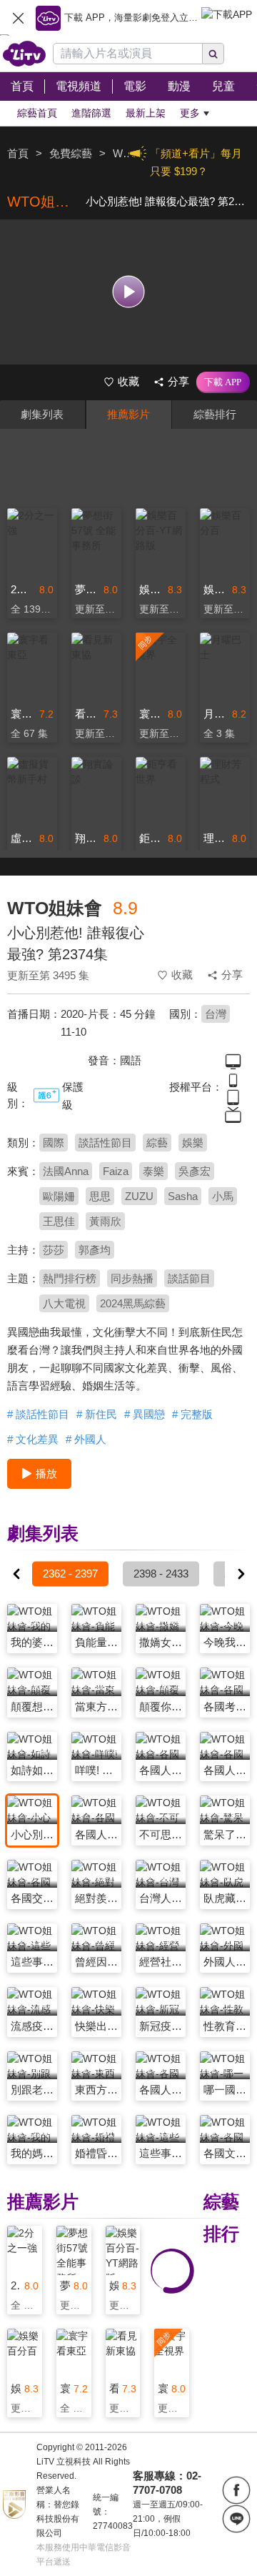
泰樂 (153, 1171)
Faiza (116, 1171)
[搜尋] (213, 54)
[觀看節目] (129, 292)
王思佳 (59, 1221)
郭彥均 (95, 1250)
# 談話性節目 (38, 1414)
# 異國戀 (145, 1414)
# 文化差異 (33, 1439)
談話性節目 (105, 1143)
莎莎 (54, 1250)
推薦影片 (128, 414)
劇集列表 (42, 414)
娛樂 (193, 1143)
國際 (54, 1143)
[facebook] (236, 2490)
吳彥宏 (195, 1171)
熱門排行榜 (70, 1278)
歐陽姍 (59, 1196)
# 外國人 (86, 1439)
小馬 (223, 1196)
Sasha (183, 1196)
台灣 (216, 1014)
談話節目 (189, 1278)
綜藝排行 (215, 414)
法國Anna (66, 1171)
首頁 (18, 153)
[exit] (18, 18)
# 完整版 (192, 1414)
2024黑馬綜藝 (133, 1303)
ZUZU (139, 1196)
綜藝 (157, 1143)
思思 (100, 1196)
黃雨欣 (105, 1221)
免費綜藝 (71, 153)
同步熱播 (132, 1278)
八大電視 (64, 1303)
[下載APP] (223, 382)
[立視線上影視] (24, 54)
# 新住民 (97, 1414)
